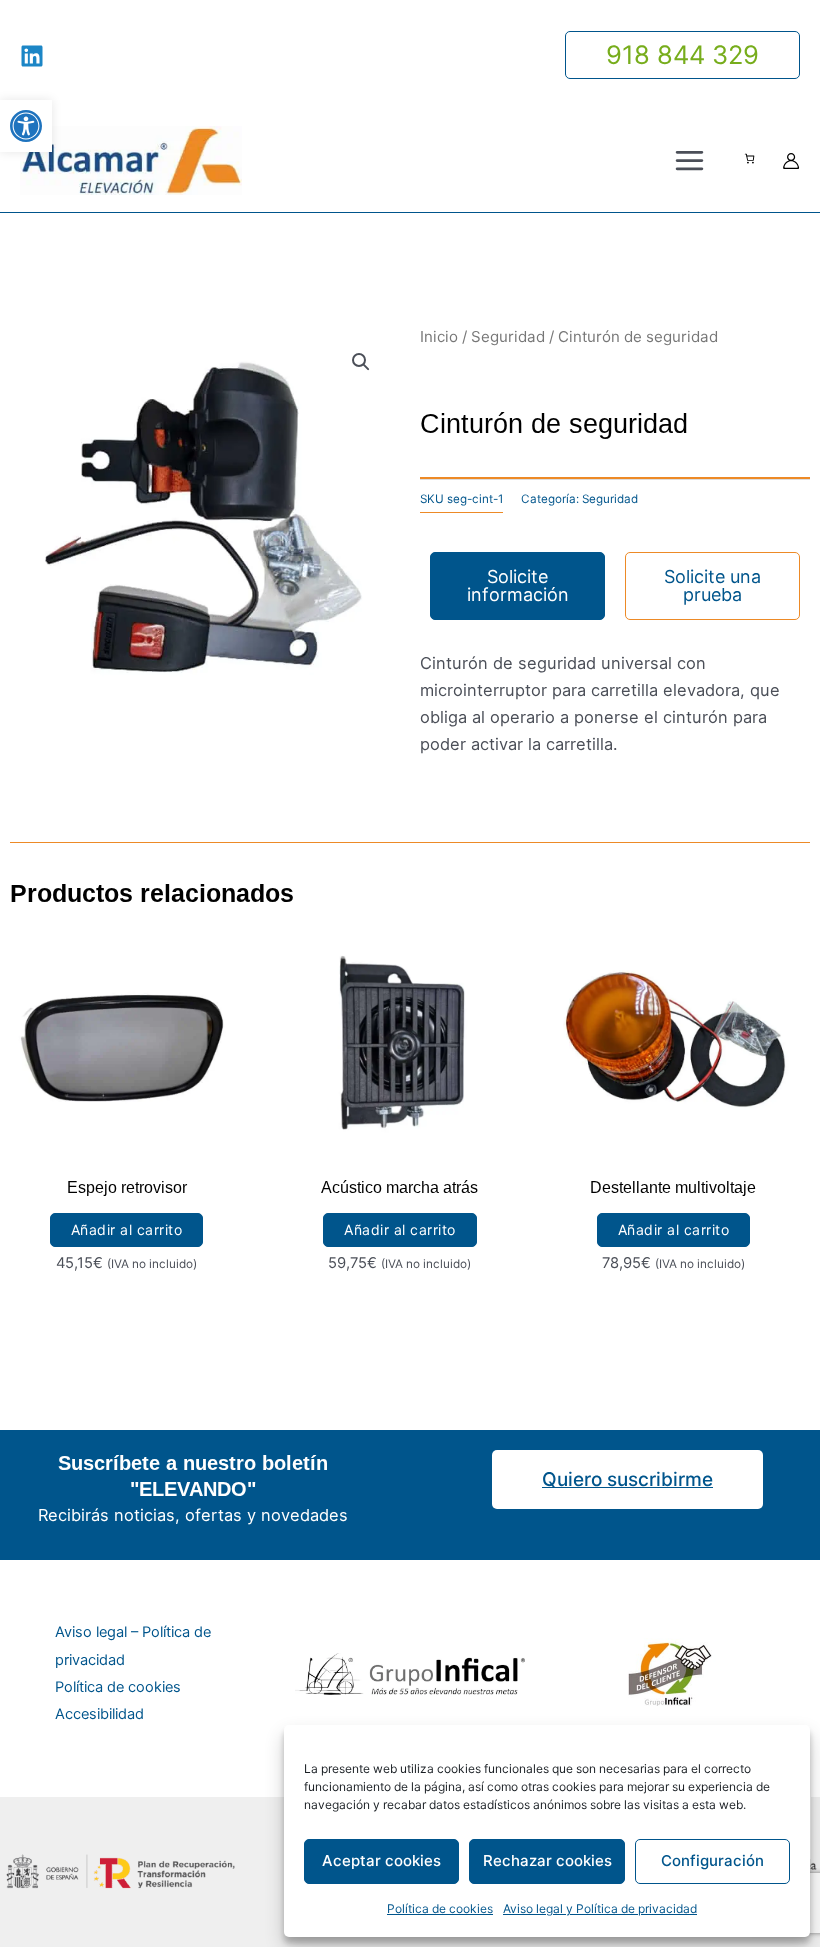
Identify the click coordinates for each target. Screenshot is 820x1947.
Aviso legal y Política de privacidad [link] (600, 1908)
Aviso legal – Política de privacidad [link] (133, 1645)
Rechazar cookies (547, 1860)
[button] (361, 362)
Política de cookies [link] (440, 1908)
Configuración (712, 1860)
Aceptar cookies (381, 1860)
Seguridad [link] (508, 336)
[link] (26, 126)
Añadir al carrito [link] (127, 1229)
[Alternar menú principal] (689, 161)
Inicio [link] (439, 336)
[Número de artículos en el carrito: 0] (749, 158)
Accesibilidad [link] (99, 1714)
